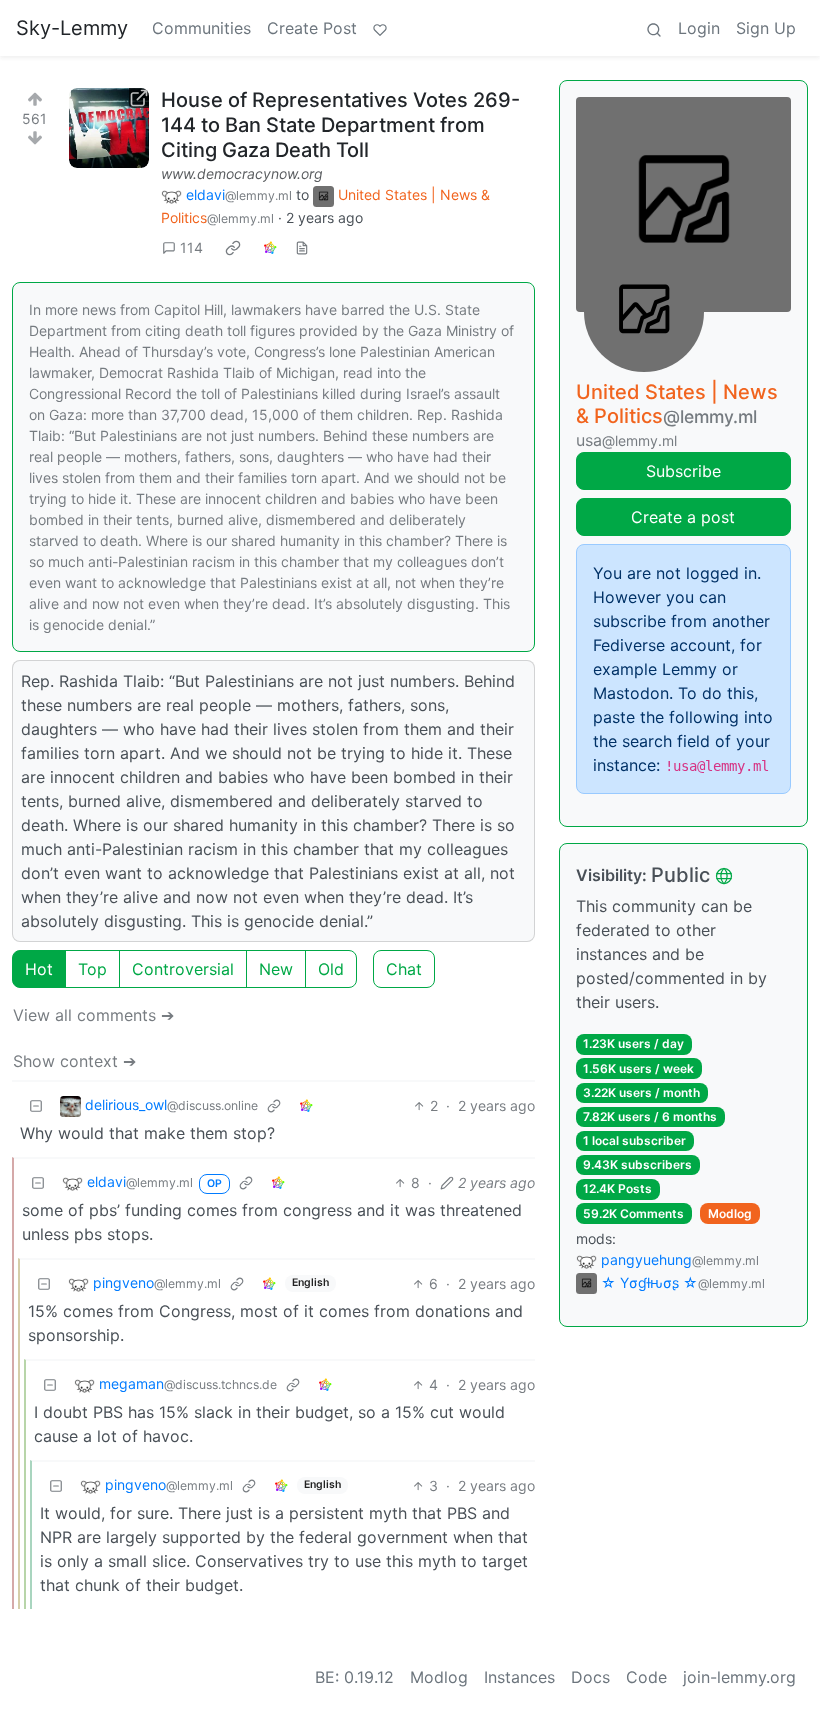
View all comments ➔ (93, 1015)
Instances (519, 1677)
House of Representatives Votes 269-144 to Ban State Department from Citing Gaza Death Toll (340, 125)
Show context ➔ (74, 1061)
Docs (590, 1677)
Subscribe (683, 471)
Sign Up (766, 28)
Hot (39, 969)
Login (699, 28)
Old (331, 969)
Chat (404, 969)
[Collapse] (36, 1105)
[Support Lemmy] (380, 28)
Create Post (312, 28)
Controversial (183, 969)
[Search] (654, 28)
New (276, 969)
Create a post (683, 517)
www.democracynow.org (242, 173)
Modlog (730, 1213)
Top (92, 969)
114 (191, 247)
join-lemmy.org (739, 1677)
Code (646, 1677)
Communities (201, 28)
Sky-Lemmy (72, 28)
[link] (233, 247)
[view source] (302, 247)
